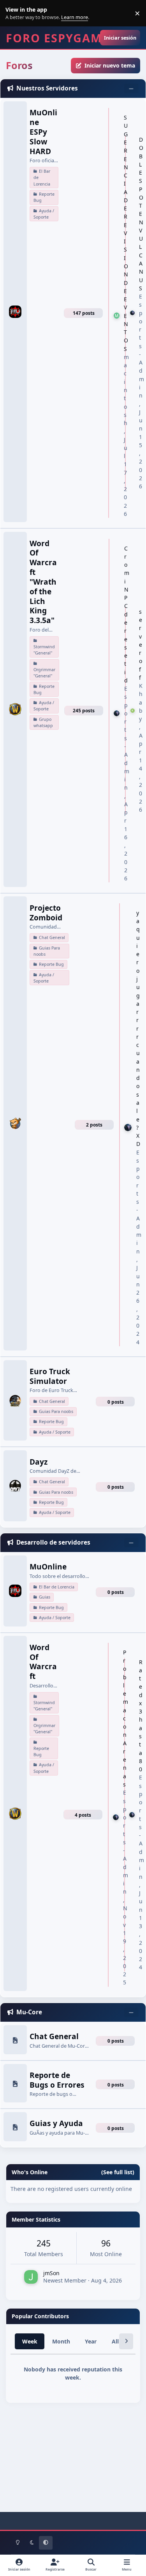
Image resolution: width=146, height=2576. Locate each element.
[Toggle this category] (131, 89)
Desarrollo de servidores (53, 1542)
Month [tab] (61, 2341)
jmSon (51, 2273)
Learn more (15, 13)
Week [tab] (30, 2341)
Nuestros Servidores (47, 88)
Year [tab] (91, 2341)
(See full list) (118, 2172)
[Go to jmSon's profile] (31, 2277)
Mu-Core (29, 2012)
